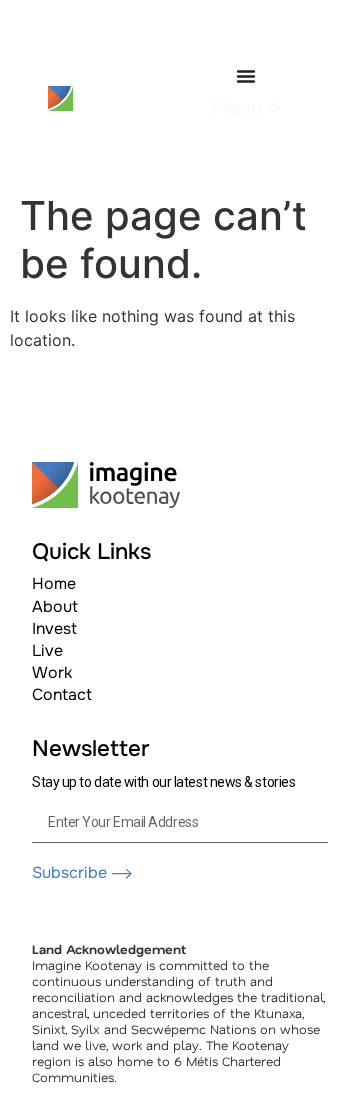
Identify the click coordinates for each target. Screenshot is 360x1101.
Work (52, 672)
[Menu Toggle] (246, 76)
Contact (62, 694)
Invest (54, 628)
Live (47, 650)
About (55, 606)
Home (54, 583)
